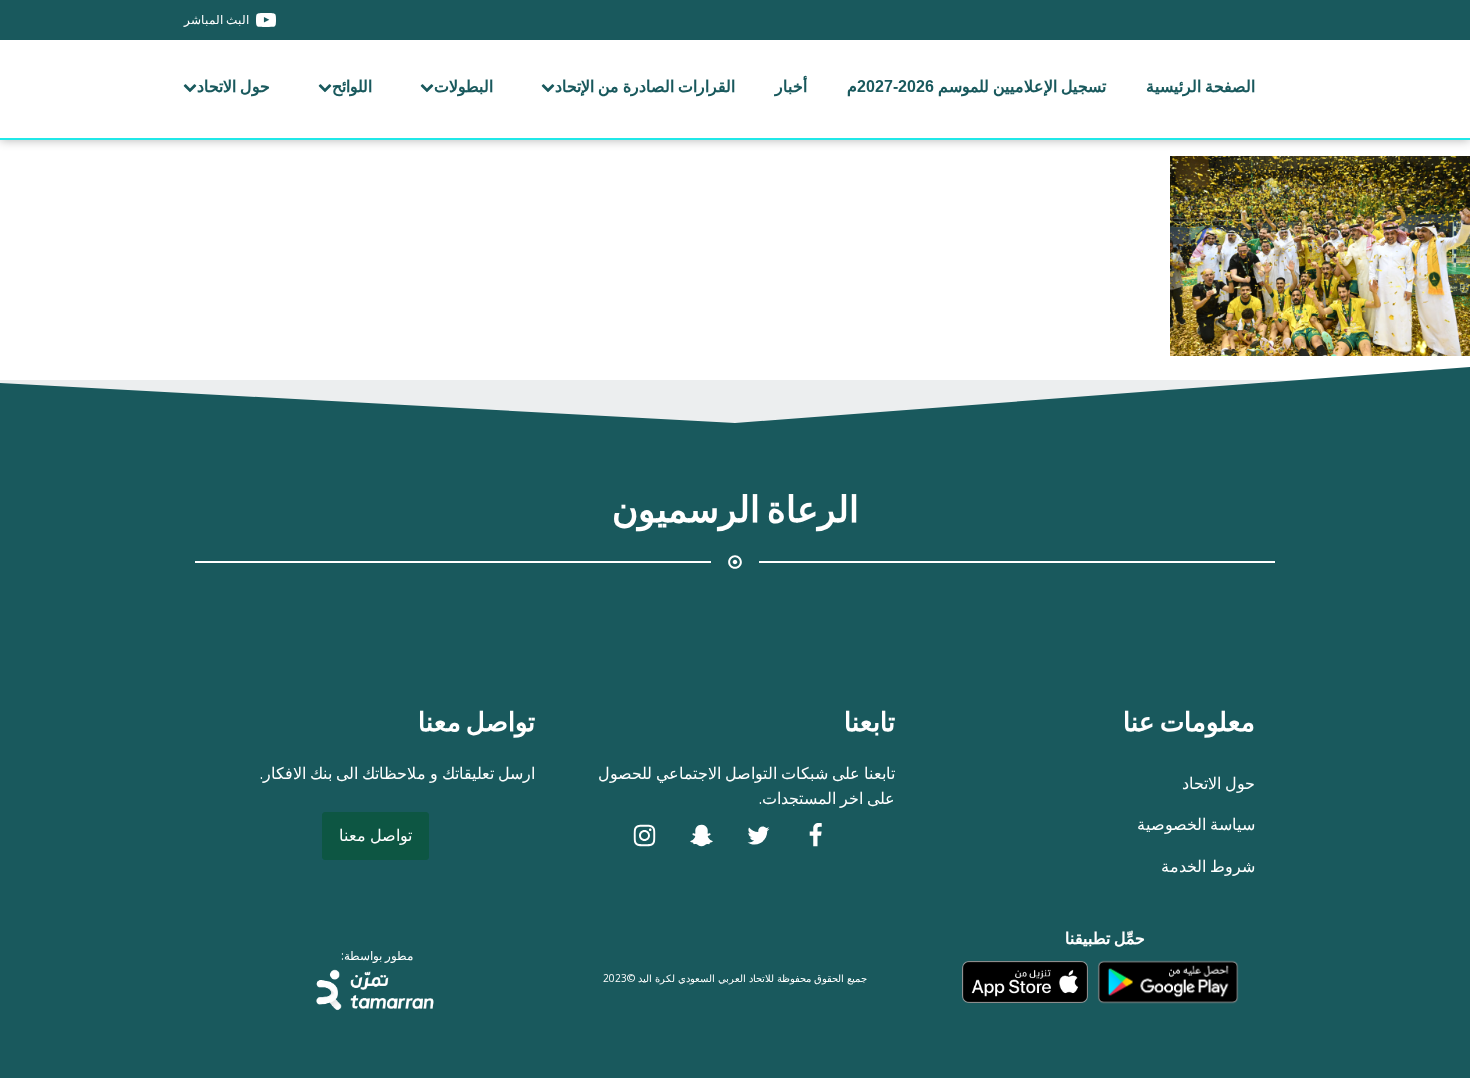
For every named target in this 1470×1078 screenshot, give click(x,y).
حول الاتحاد (233, 86)
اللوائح (352, 86)
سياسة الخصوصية (1196, 824)
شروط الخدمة (1208, 866)
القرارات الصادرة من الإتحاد (645, 86)
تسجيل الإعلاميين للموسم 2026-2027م (976, 86)
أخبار (791, 86)
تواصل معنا (375, 835)
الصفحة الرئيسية (1200, 86)
